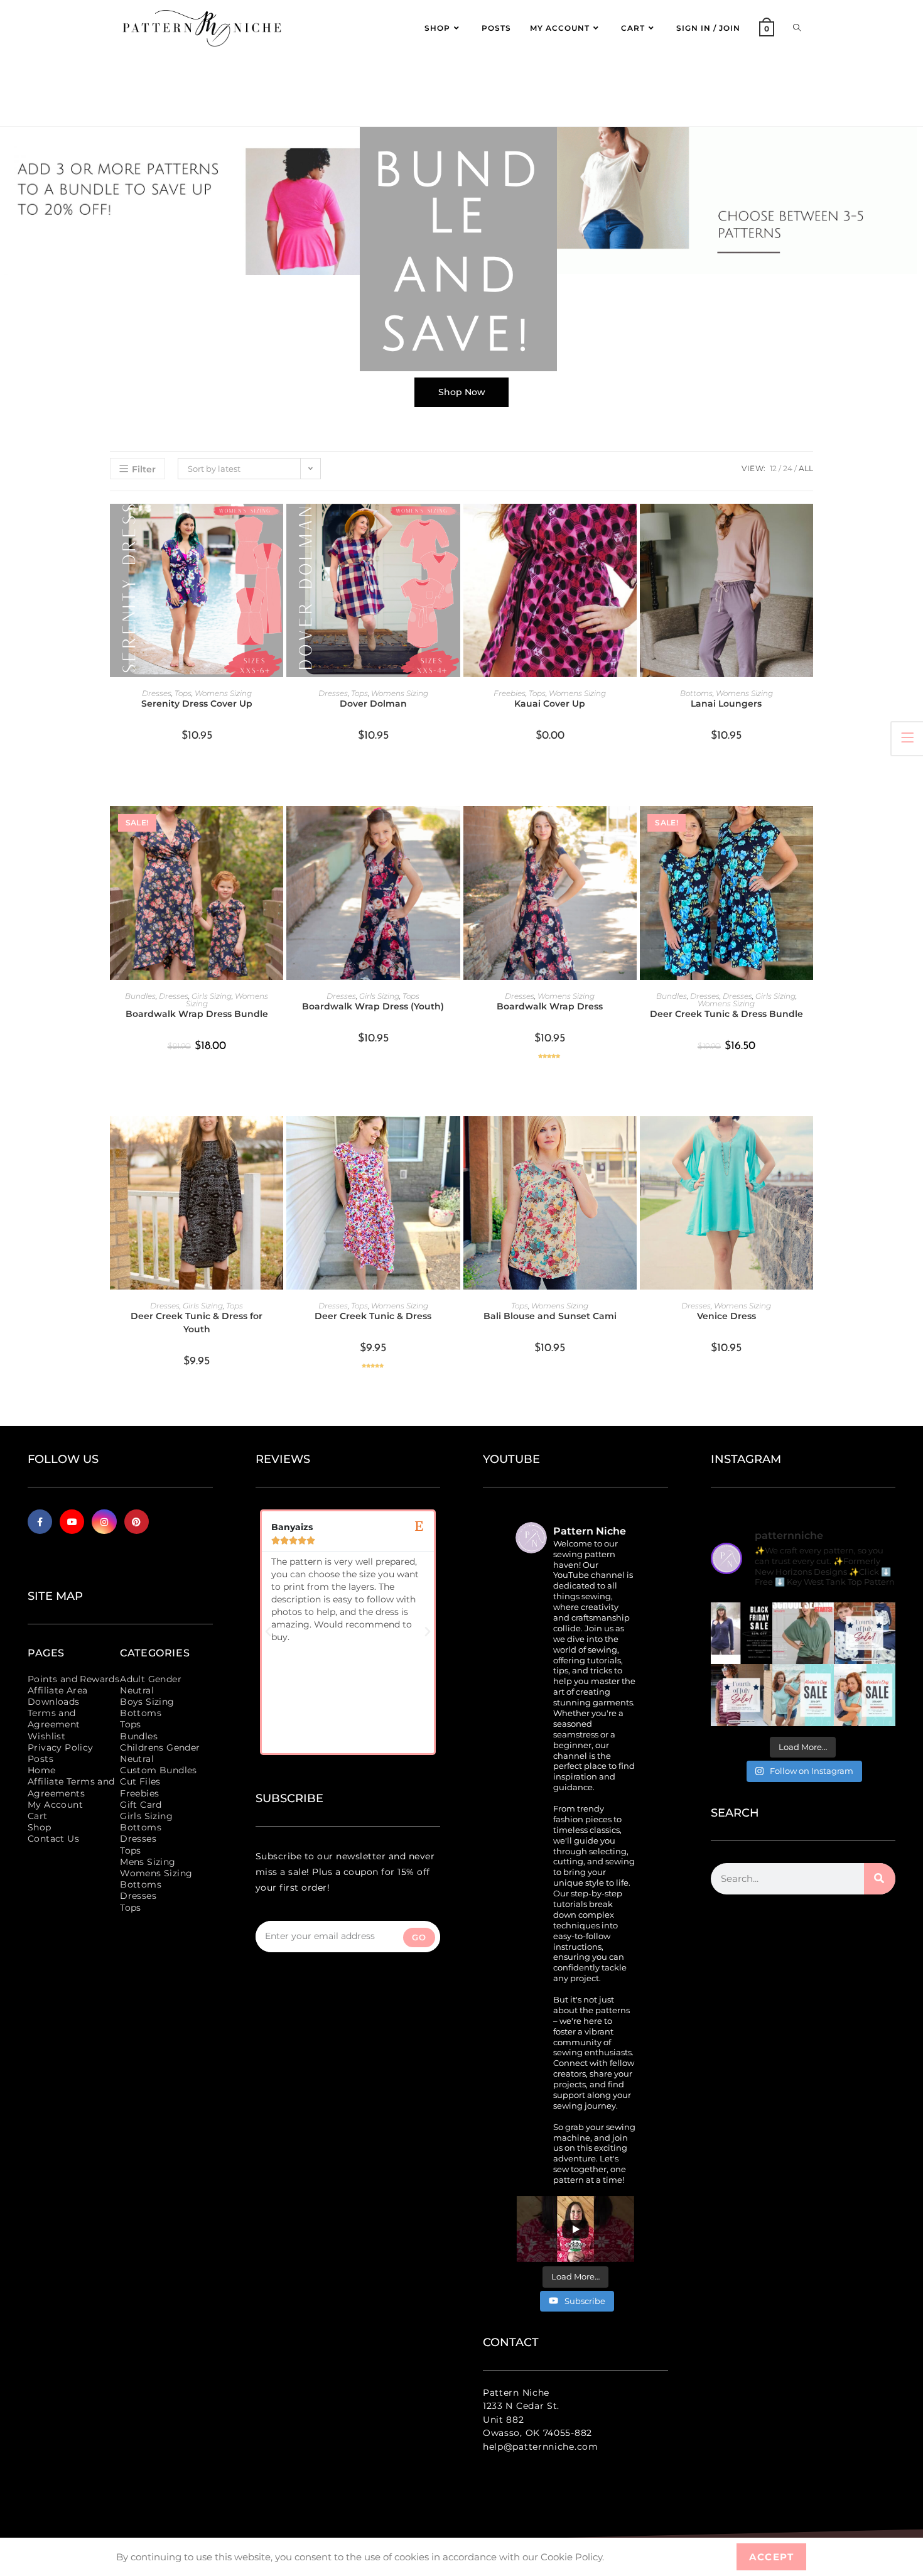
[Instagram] (104, 1522)
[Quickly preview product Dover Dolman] (454, 526)
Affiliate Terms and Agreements (71, 1787)
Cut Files (140, 1781)
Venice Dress (726, 1316)
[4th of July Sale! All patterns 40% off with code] (742, 1695)
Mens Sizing (148, 1862)
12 (773, 468)
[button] (268, 1632)
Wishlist (46, 1736)
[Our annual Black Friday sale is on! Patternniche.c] (742, 1633)
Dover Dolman (373, 704)
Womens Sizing (223, 693)
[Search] (880, 1879)
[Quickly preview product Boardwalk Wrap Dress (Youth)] (454, 828)
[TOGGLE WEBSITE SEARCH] (797, 28)
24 (788, 468)
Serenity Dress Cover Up (197, 704)
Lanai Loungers (726, 704)
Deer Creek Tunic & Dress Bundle (726, 1014)
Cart (38, 1816)
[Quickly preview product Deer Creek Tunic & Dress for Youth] (277, 1138)
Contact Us (53, 1839)
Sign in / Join (708, 28)
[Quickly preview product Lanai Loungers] (807, 526)
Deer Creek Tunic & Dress (373, 1316)
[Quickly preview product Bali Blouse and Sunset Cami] (630, 1138)
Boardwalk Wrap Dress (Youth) (373, 1006)
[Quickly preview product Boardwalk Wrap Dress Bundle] (277, 828)
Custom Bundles (159, 1770)
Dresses (157, 693)
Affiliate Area (58, 1690)
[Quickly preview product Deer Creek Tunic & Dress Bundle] (807, 828)
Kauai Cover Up (550, 704)
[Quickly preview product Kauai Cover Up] (630, 526)
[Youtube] (72, 1522)
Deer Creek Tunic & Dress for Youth (197, 1323)
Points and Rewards (73, 1679)
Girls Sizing (212, 996)
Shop (40, 1827)
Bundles (140, 996)
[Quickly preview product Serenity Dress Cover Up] (277, 526)
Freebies (510, 693)
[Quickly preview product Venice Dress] (807, 1138)
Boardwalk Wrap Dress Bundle (197, 1014)
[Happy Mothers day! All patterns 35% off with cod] (865, 1695)
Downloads (54, 1702)
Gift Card (141, 1805)
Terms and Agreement (54, 1719)
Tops (183, 693)
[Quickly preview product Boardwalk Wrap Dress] (630, 828)
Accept (771, 2557)
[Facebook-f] (40, 1522)
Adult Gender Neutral (151, 1685)
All (806, 468)
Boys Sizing (147, 1702)
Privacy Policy (61, 1747)
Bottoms (696, 693)
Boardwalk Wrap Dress (550, 1006)
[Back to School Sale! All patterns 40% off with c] (803, 1633)
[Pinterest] (137, 1522)
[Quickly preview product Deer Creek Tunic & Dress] (454, 1138)
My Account (55, 1805)
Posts (40, 1759)
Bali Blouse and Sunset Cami (550, 1316)
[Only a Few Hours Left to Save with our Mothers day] (803, 1695)
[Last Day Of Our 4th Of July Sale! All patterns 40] (865, 1633)
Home (42, 1770)
